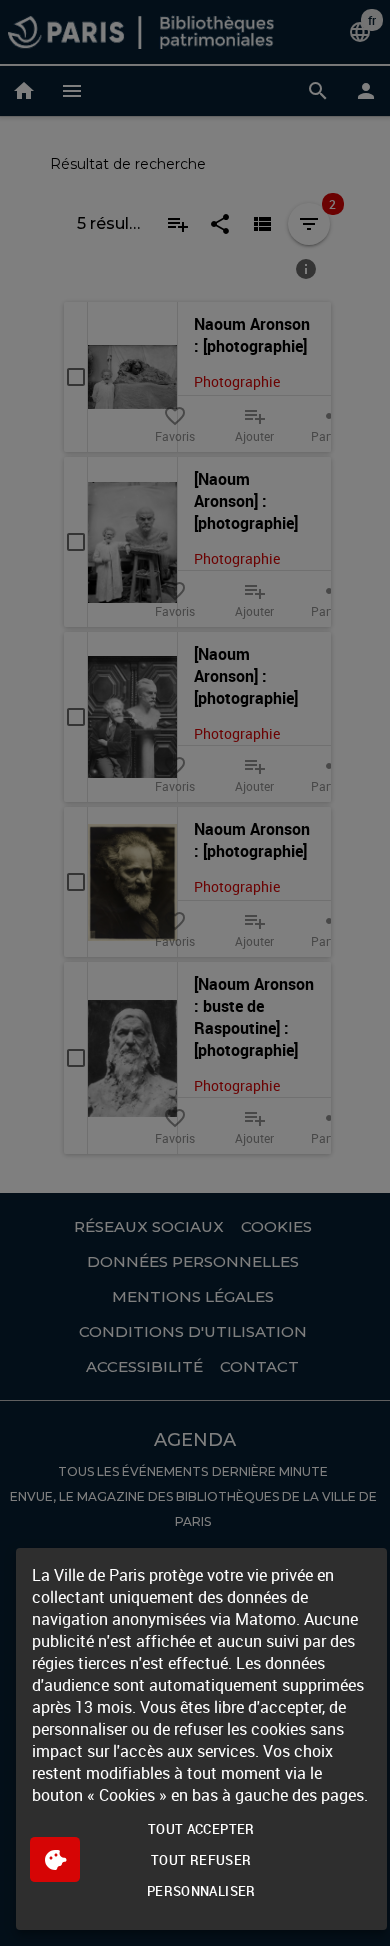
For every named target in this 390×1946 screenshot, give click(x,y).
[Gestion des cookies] (55, 1859)
